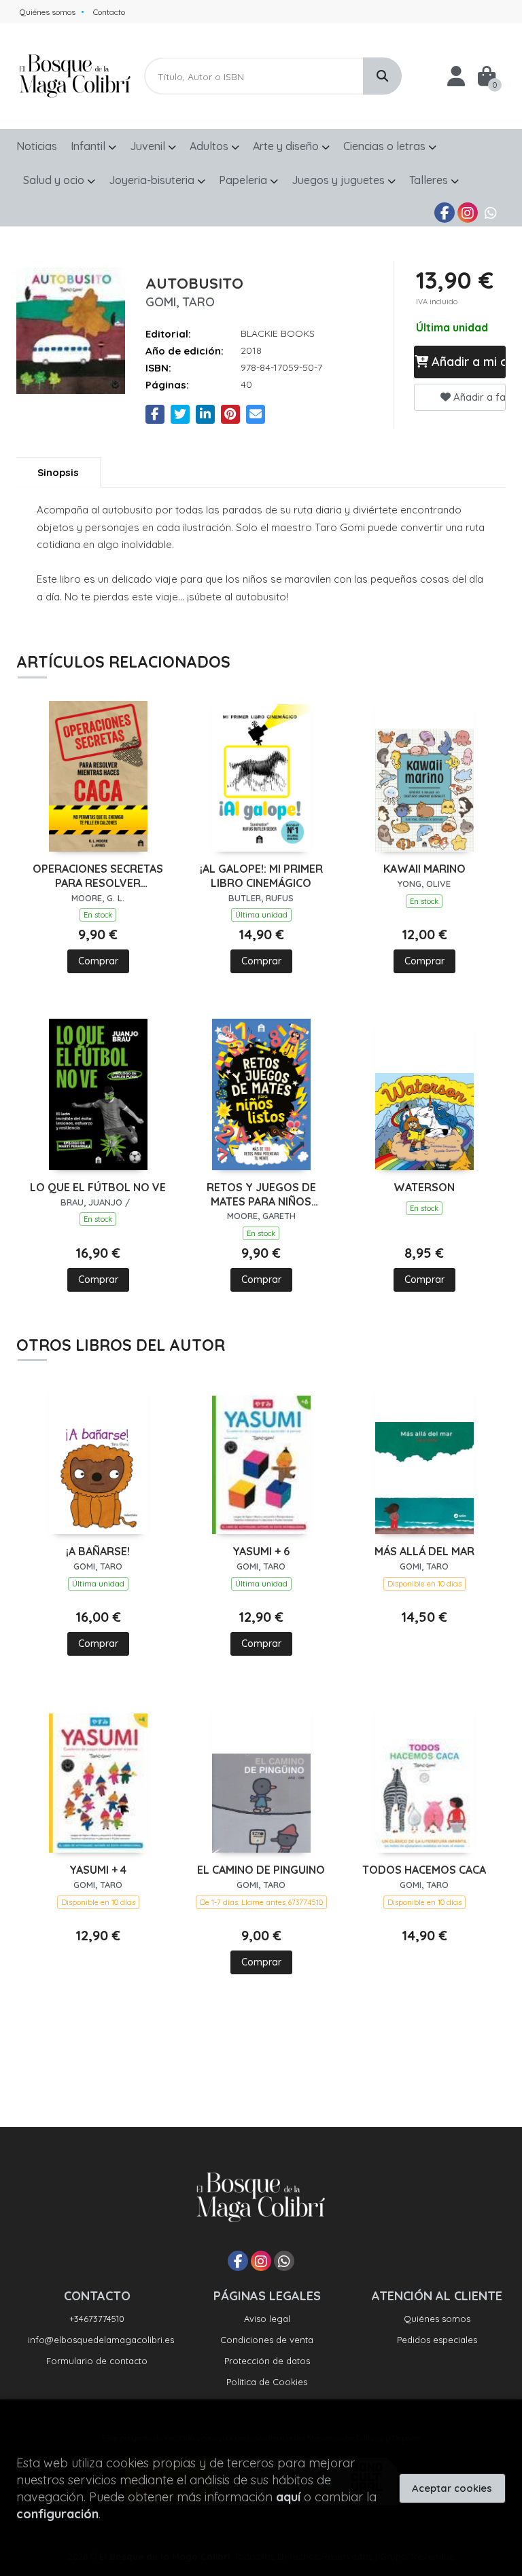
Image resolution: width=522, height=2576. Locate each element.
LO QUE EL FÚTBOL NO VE (98, 1187)
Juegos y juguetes (340, 180)
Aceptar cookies (452, 2488)
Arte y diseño (287, 146)
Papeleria (244, 180)
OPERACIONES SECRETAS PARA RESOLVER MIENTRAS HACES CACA (98, 876)
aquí (288, 2497)
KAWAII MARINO (424, 869)
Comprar (98, 961)
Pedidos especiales (437, 2340)
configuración (57, 2514)
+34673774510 (97, 2319)
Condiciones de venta (267, 2340)
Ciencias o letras (386, 146)
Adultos (210, 146)
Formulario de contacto (97, 2361)
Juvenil (149, 146)
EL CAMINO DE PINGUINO (261, 1870)
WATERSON (424, 1187)
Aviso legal (267, 2319)
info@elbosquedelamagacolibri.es (101, 2340)
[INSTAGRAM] (468, 213)
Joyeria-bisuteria (153, 180)
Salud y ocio (55, 180)
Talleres (430, 180)
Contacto (109, 12)
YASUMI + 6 (261, 1551)
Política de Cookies (267, 2382)
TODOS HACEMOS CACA (424, 1870)
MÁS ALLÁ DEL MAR (424, 1551)
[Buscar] (382, 76)
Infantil (89, 146)
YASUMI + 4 (98, 1870)
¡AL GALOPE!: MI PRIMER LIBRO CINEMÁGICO (261, 876)
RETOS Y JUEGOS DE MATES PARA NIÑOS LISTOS (261, 1195)
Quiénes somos (48, 12)
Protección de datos (267, 2361)
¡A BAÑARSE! (98, 1551)
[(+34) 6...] (491, 213)
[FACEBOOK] (445, 213)
